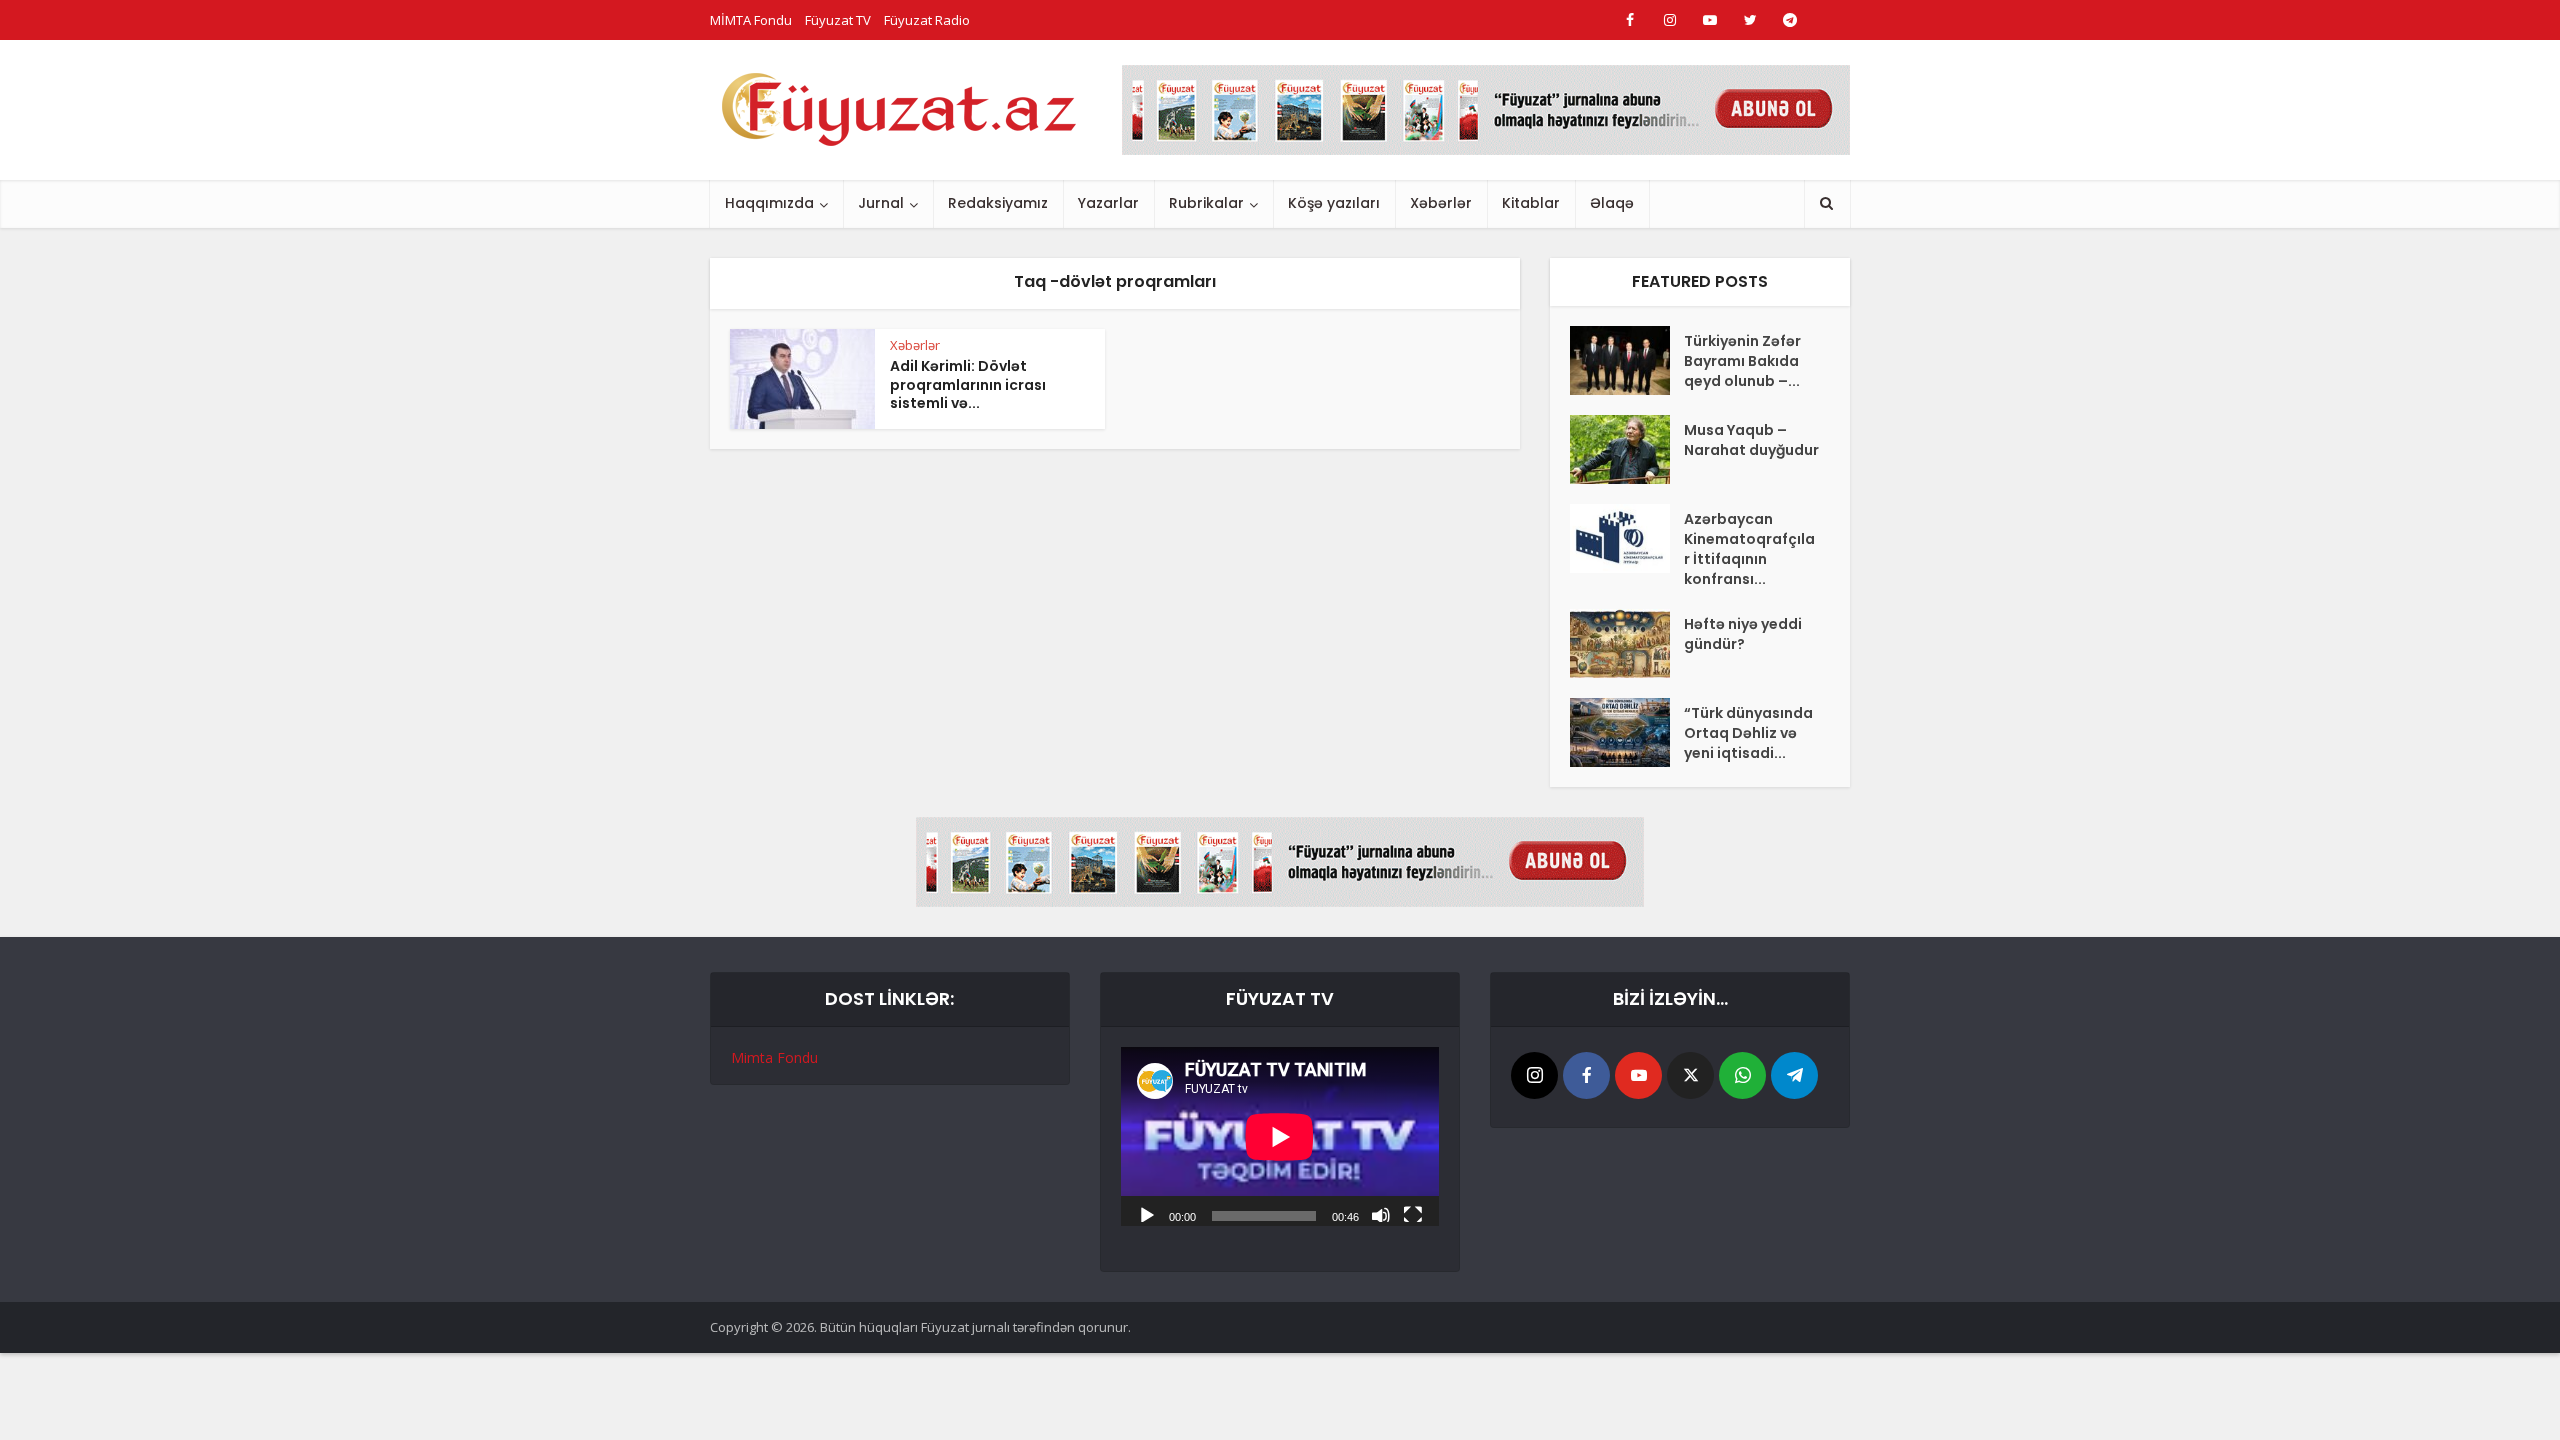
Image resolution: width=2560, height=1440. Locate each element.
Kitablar (1531, 203)
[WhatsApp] (1742, 1075)
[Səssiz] (1381, 1214)
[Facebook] (1586, 1075)
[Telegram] (1794, 1075)
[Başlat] (1147, 1214)
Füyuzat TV (838, 20)
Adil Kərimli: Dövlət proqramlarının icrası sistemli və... (968, 385)
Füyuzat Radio (927, 20)
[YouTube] (1638, 1075)
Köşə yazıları (1334, 203)
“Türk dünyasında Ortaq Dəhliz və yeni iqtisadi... (1748, 733)
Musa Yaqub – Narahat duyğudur (1751, 440)
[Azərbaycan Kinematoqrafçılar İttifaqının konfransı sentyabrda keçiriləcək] (1627, 538)
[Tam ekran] (1413, 1214)
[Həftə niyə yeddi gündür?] (1627, 643)
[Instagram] (1534, 1075)
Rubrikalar (1206, 203)
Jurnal (881, 203)
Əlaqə (1612, 203)
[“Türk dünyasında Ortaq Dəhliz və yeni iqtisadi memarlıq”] (1627, 732)
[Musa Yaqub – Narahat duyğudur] (1627, 449)
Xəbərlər (1441, 203)
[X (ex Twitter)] (1690, 1075)
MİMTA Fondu (751, 20)
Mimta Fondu (774, 1057)
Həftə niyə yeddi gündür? (1743, 634)
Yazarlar (1108, 203)
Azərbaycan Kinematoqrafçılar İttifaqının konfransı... (1749, 549)
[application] (1280, 1136)
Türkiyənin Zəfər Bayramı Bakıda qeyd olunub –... (1742, 361)
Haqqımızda (769, 203)
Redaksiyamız (998, 203)
